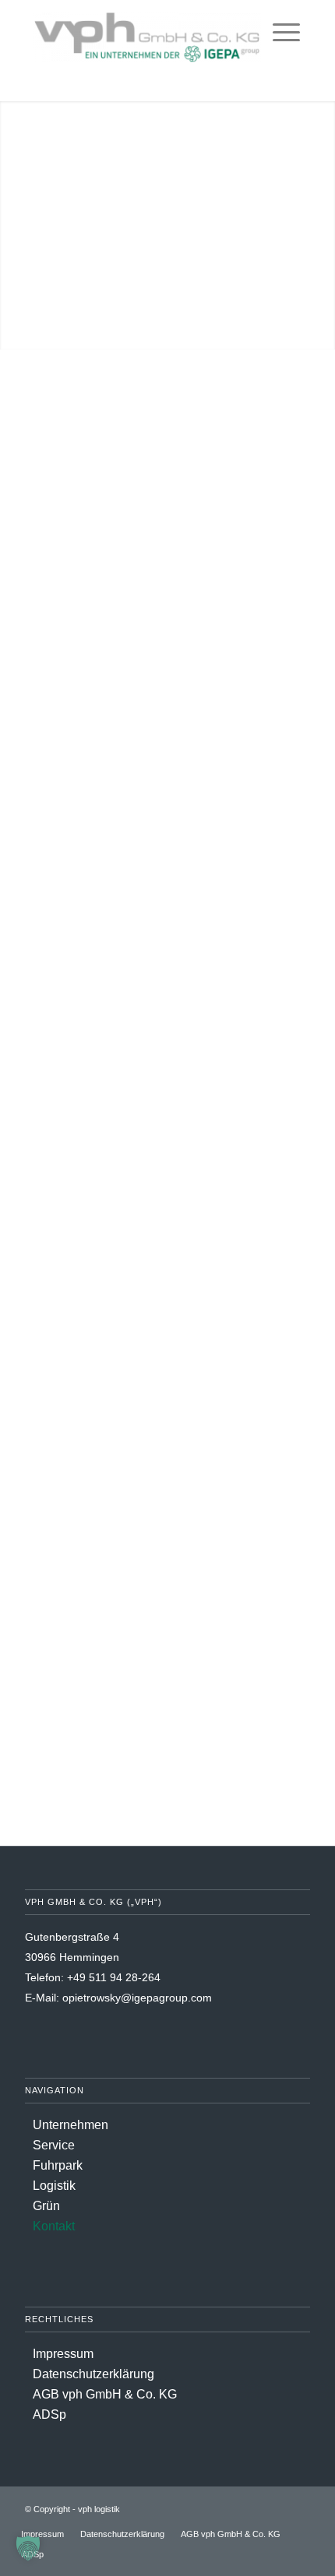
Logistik (54, 2186)
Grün (46, 2206)
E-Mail (48, 610)
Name (47, 538)
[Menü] (286, 31)
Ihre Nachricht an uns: (94, 755)
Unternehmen (71, 2125)
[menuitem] (286, 31)
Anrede (46, 466)
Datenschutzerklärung (93, 2374)
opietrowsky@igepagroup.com (137, 1998)
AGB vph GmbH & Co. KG (105, 2394)
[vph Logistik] (146, 31)
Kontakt (54, 2226)
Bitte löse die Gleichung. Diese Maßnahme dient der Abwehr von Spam (165, 973)
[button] (28, 2548)
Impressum (63, 2354)
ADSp (49, 2414)
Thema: (51, 682)
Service (54, 2145)
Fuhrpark (58, 2165)
